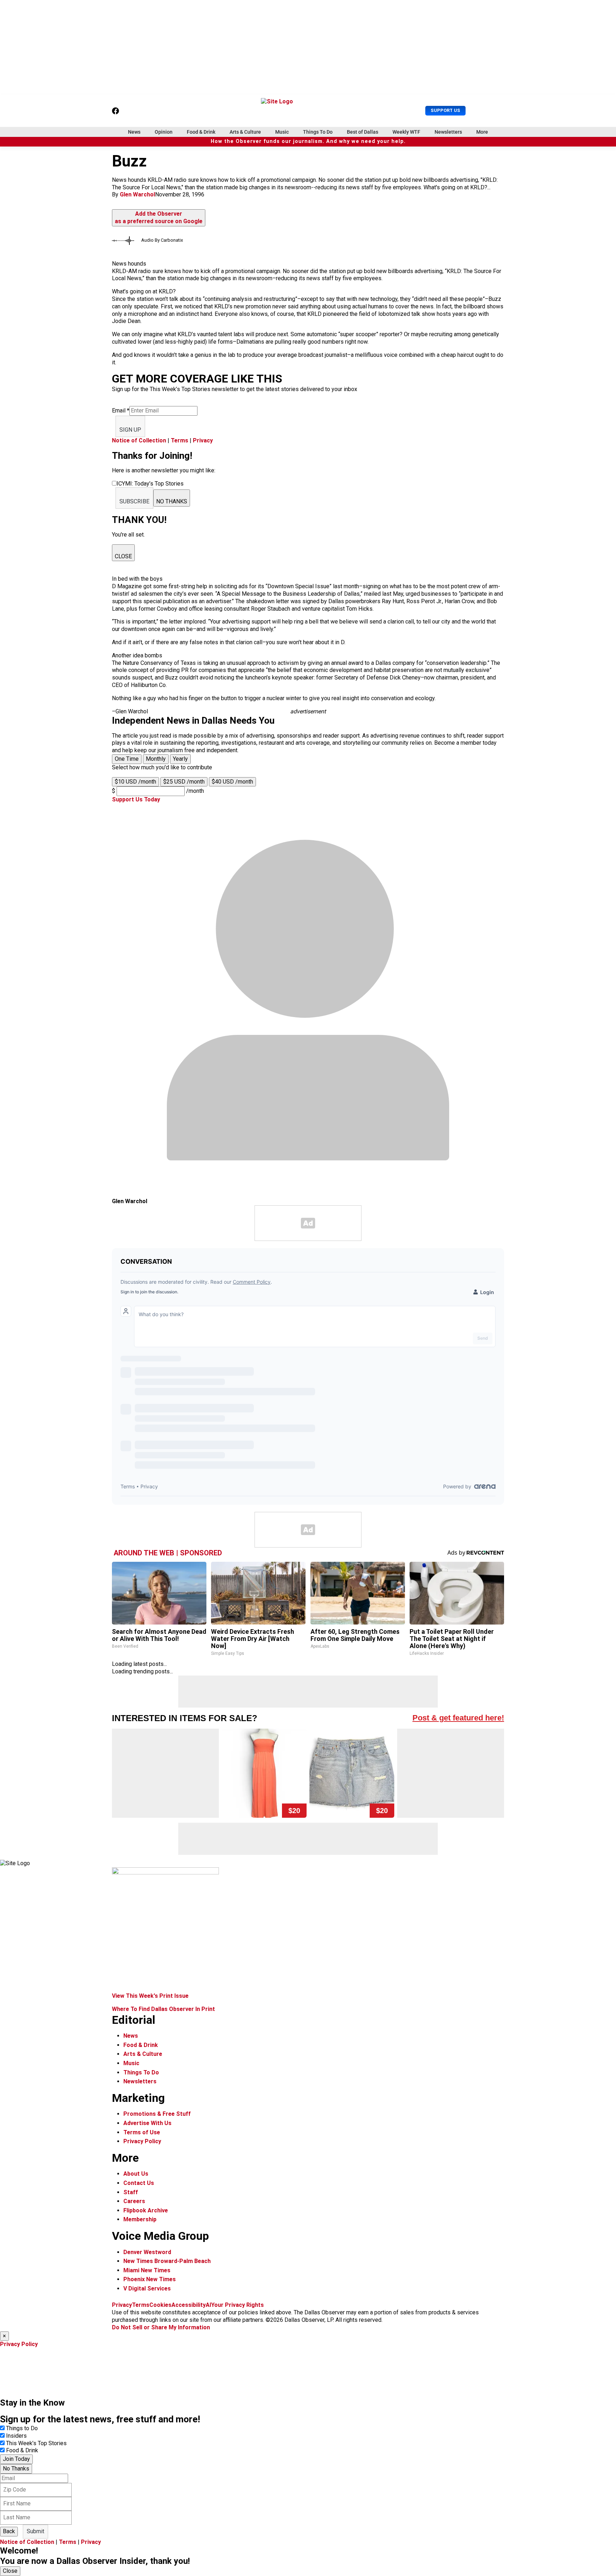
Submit (35, 2531)
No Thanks (16, 2469)
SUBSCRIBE (134, 501)
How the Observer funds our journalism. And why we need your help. (308, 141)
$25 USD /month (184, 782)
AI (208, 2305)
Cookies (160, 2305)
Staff (131, 2192)
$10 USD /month (135, 782)
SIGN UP (130, 430)
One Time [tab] (127, 759)
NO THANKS (172, 501)
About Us (136, 2174)
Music (282, 132)
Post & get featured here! (458, 1718)
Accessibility (189, 2305)
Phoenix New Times (150, 2279)
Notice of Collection (139, 440)
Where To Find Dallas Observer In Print (163, 2009)
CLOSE (123, 556)
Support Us (445, 110)
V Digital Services (147, 2288)
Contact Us (139, 2183)
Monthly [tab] (156, 759)
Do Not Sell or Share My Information (161, 2327)
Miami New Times (147, 2270)
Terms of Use (142, 2132)
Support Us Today (136, 799)
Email (121, 410)
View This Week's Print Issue (150, 1996)
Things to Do (22, 2428)
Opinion (164, 132)
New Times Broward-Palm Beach (167, 2261)
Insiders (16, 2436)
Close (10, 2571)
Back (9, 2531)
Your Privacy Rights (237, 2305)
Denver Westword (147, 2252)
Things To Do (318, 132)
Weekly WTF (406, 132)
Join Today (16, 2459)
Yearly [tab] (180, 759)
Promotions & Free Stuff (157, 2114)
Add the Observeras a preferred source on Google (159, 217)
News (134, 132)
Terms (179, 440)
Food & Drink (201, 132)
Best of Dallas (363, 132)
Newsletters (448, 132)
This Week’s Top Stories (36, 2443)
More (482, 132)
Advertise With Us (147, 2123)
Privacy (203, 440)
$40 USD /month (232, 782)
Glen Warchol (137, 194)
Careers (134, 2201)
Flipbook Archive (146, 2210)
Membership (140, 2219)
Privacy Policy (142, 2141)
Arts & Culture (245, 132)
